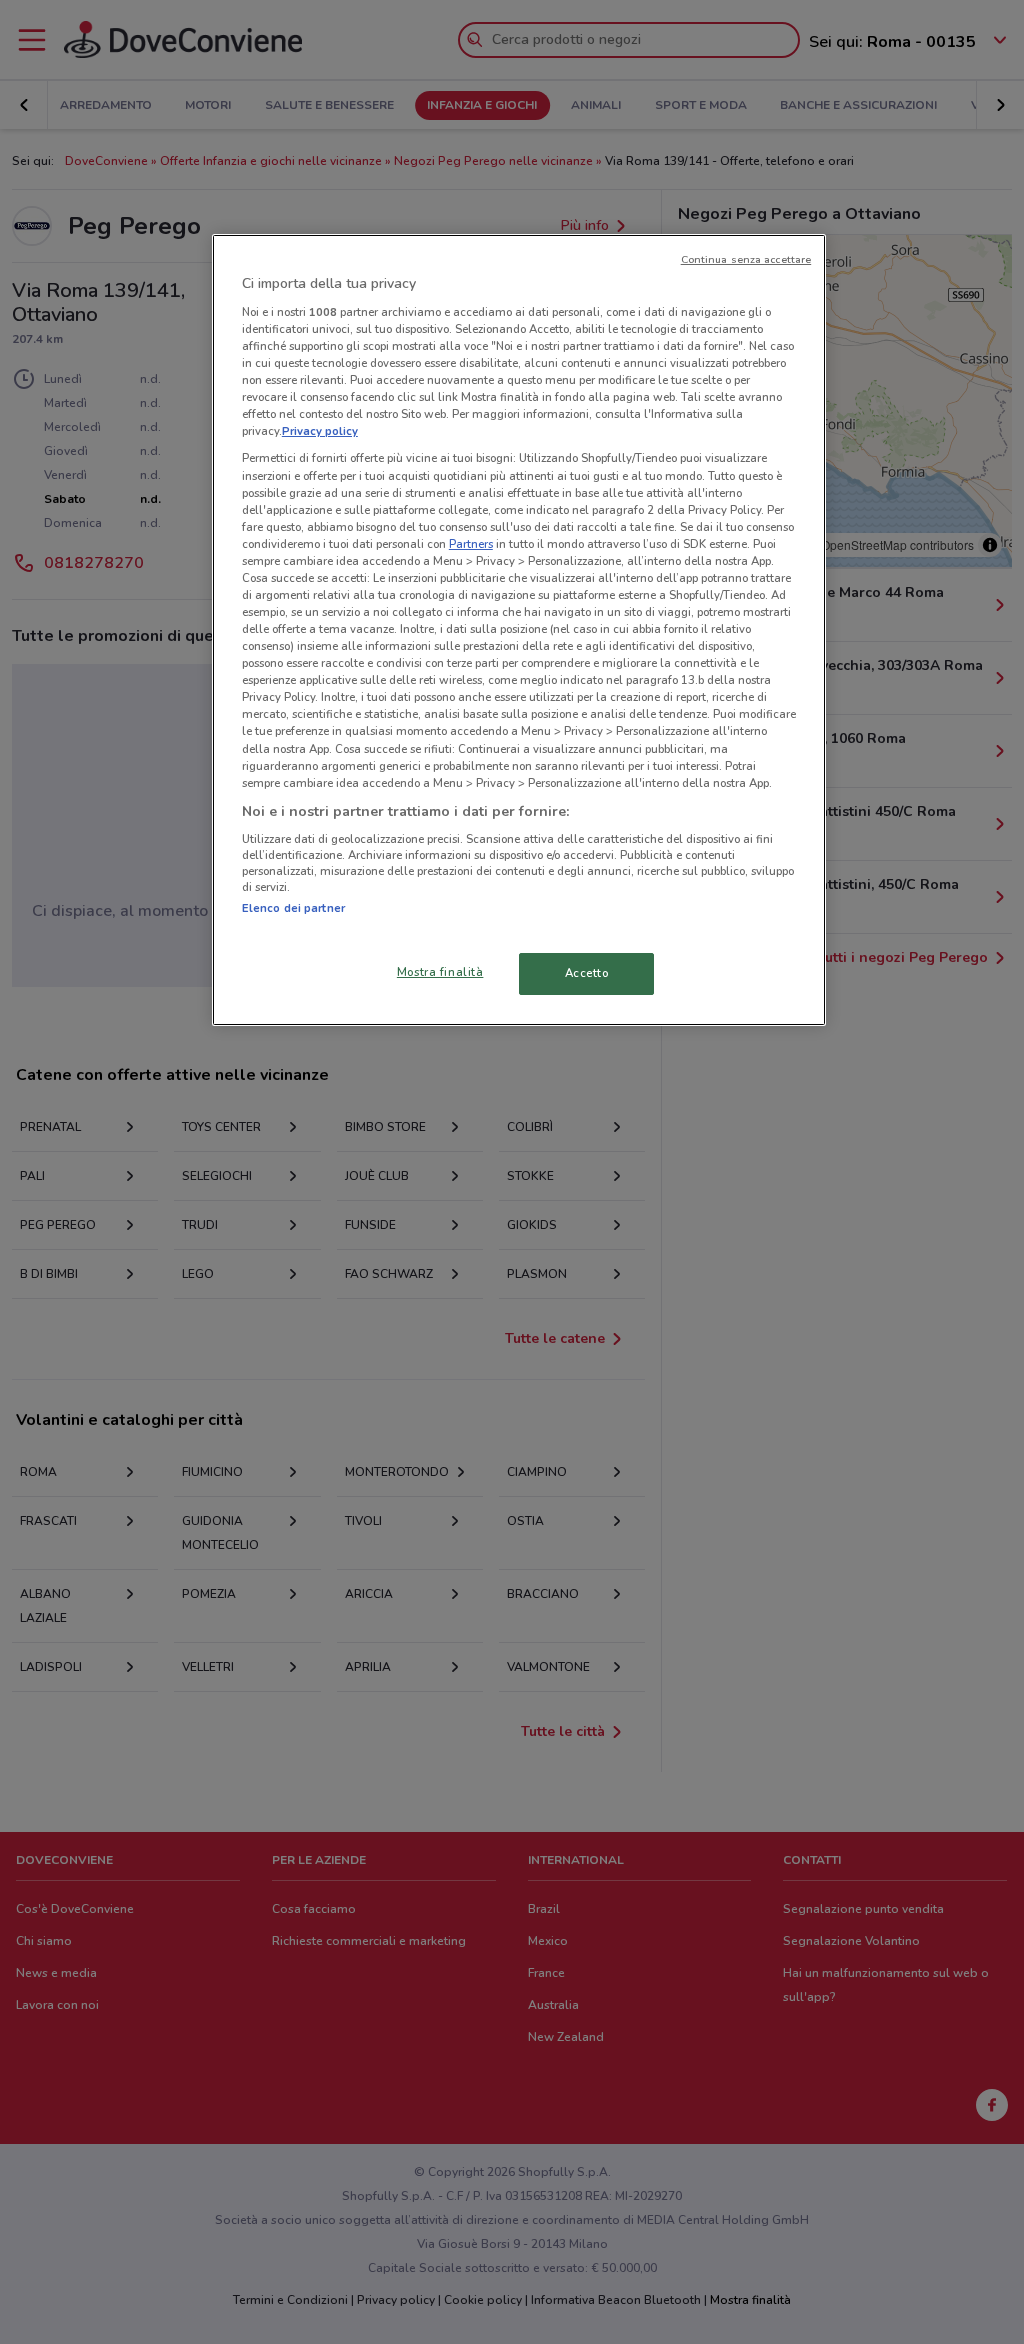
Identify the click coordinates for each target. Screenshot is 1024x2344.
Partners (471, 544)
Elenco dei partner (293, 908)
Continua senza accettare (746, 259)
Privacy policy (320, 431)
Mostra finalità (440, 972)
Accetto (587, 973)
